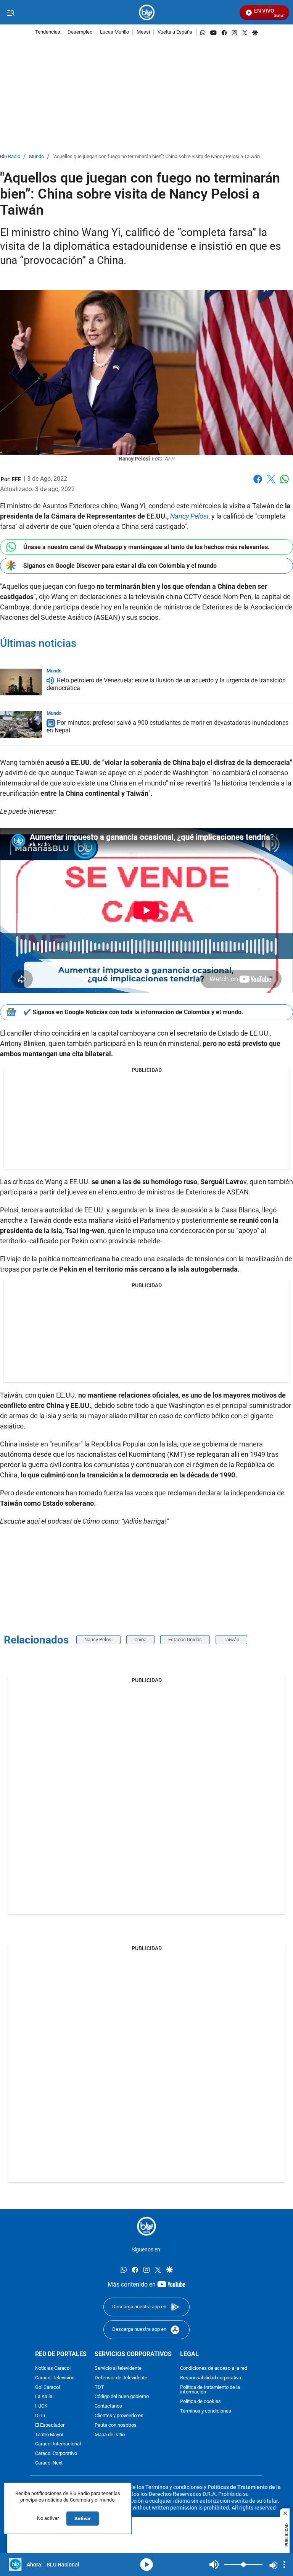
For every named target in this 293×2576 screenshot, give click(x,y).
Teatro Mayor (49, 2435)
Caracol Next (49, 2463)
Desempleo (80, 32)
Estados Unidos (185, 1639)
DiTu (40, 2416)
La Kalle (44, 2397)
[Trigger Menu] (10, 13)
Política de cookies (200, 2402)
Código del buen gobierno (122, 2397)
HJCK (41, 2406)
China (140, 1639)
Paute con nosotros (116, 2425)
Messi (143, 32)
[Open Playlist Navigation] (284, 2565)
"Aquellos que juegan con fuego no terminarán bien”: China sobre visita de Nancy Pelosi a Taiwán (156, 157)
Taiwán (231, 1639)
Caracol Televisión (55, 2378)
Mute (214, 2565)
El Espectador (50, 2425)
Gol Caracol (47, 2388)
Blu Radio (10, 157)
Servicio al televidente (118, 2368)
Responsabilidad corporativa (211, 2378)
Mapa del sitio (110, 2435)
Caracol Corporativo (56, 2454)
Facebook (258, 484)
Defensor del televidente (121, 2378)
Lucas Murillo (114, 32)
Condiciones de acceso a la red (214, 2368)
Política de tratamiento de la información (210, 2390)
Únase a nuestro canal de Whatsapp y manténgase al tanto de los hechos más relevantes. (146, 547)
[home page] (147, 12)
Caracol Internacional (58, 2444)
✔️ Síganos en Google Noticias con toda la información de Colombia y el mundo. (133, 1012)
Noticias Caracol (53, 2368)
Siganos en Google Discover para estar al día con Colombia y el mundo (120, 566)
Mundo (36, 157)
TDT (99, 2388)
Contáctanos (108, 2406)
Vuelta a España (175, 32)
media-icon (146, 2565)
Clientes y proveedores (119, 2416)
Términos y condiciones (206, 2411)
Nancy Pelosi (98, 1639)
